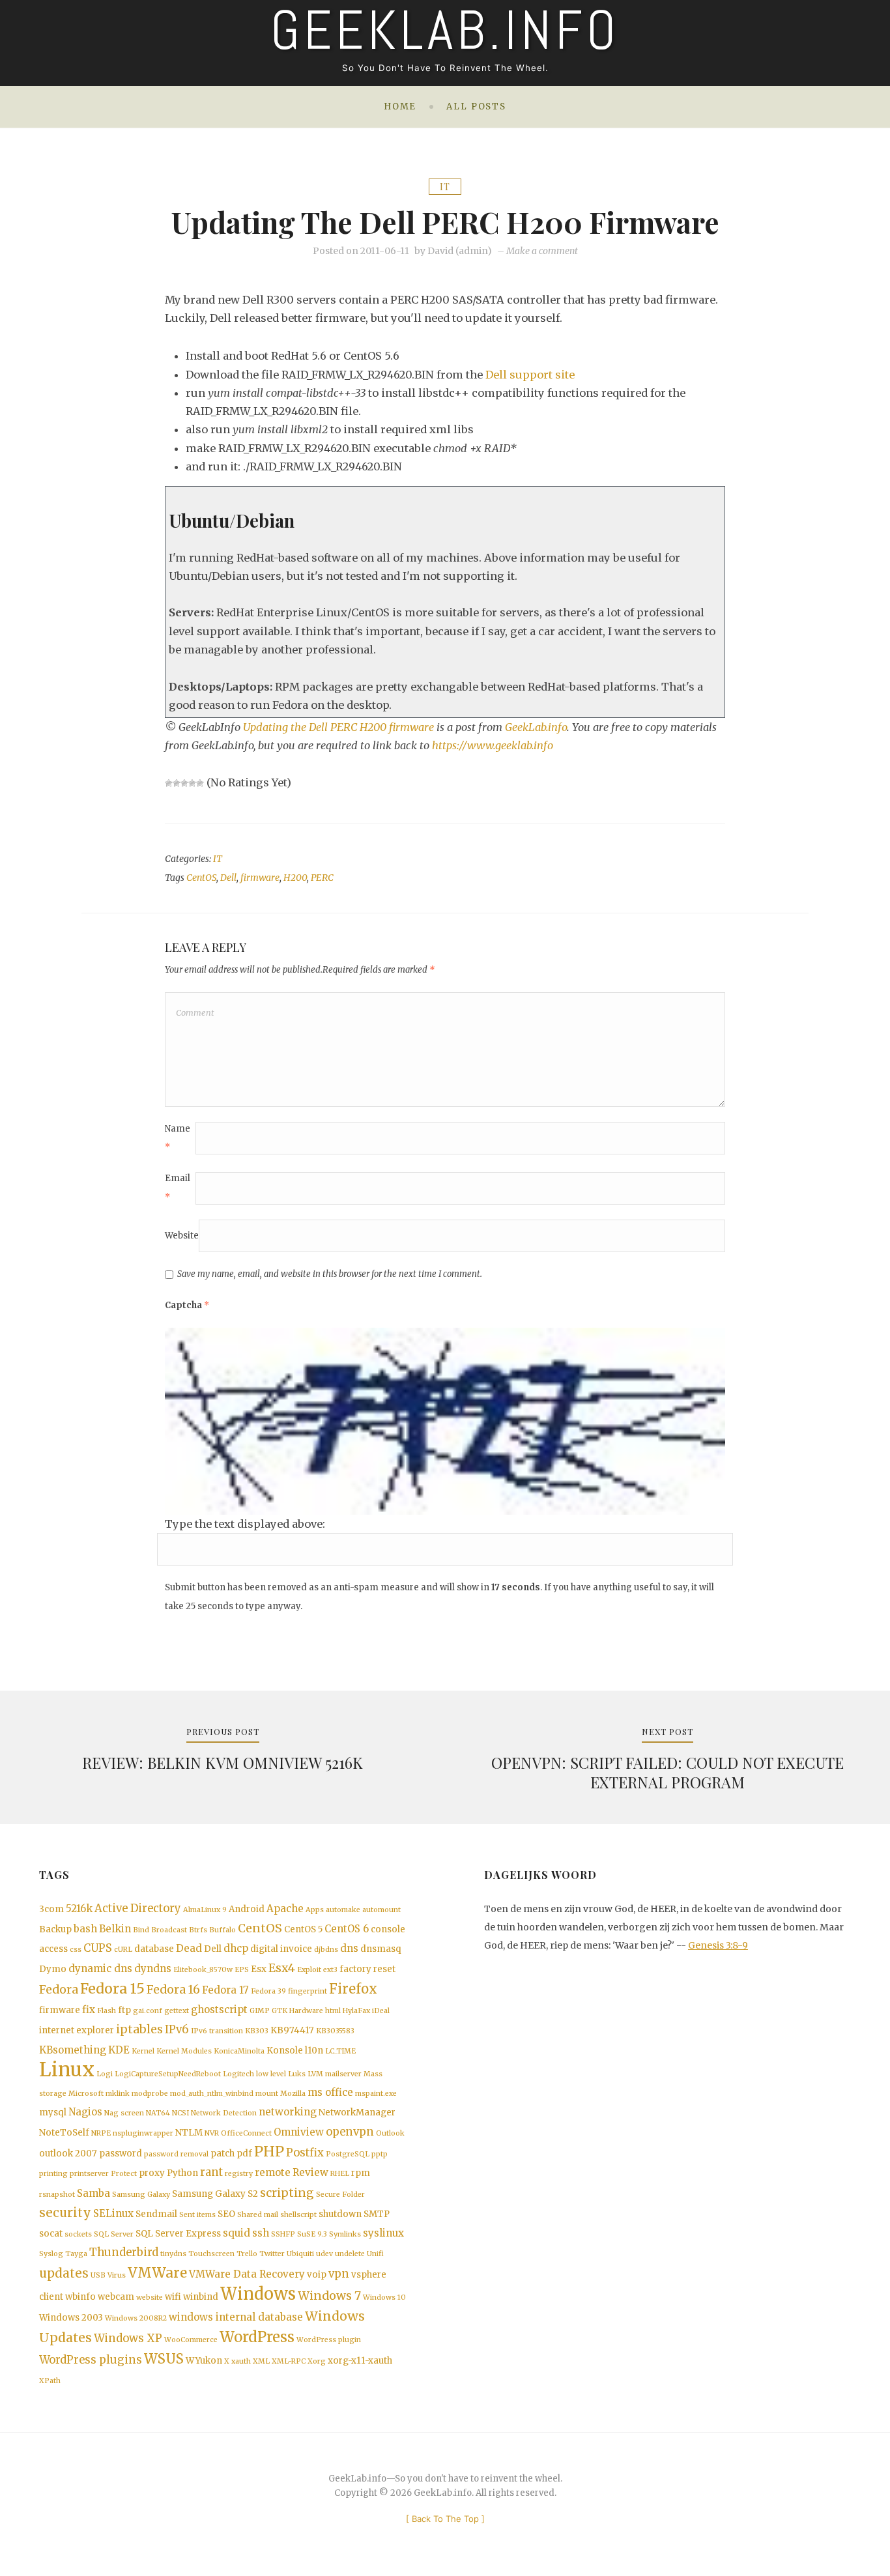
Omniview (299, 2132)
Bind (141, 1930)
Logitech (238, 2074)
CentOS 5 (303, 1929)
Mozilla (293, 2094)
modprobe (150, 2094)
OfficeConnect (246, 2133)
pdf (244, 2154)
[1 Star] (169, 783)
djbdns (326, 1950)
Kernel (143, 2051)
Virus (117, 2275)
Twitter (272, 2254)
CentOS (201, 878)
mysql (53, 2112)
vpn (339, 2274)
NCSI (180, 2113)
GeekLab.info (536, 727)
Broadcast (169, 1930)
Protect (124, 2174)
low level (271, 2074)
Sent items (197, 2215)
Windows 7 (329, 2296)
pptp (380, 2154)
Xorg (317, 2361)
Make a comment (542, 251)
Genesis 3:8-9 (718, 1945)
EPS (242, 1970)
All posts (476, 107)
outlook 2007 (68, 2154)
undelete (350, 2254)
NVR (212, 2133)
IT (445, 187)
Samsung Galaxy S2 (215, 2194)
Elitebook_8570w (203, 1970)
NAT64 (158, 2113)
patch (223, 2154)
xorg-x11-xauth (360, 2361)
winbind (201, 2297)
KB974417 (292, 2030)
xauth (241, 2361)
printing (53, 2174)
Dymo (53, 1969)
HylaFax (356, 2011)
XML (261, 2361)
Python (182, 2173)
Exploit (309, 1970)
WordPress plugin (329, 2340)
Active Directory (138, 1909)
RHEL (340, 2174)
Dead (189, 1948)
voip (317, 2275)
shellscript (298, 2215)
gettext (177, 2011)
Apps (315, 1910)
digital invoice (281, 1949)
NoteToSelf (64, 2133)
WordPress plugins (91, 2360)
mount (267, 2094)
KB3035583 (335, 2031)
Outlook (390, 2133)
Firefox (353, 1989)
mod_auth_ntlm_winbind (212, 2094)
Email (178, 1187)
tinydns (173, 2254)
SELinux (113, 2213)
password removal (176, 2154)
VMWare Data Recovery (247, 2274)
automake (343, 1910)
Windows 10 (384, 2297)
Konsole (285, 2051)
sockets (78, 2234)
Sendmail (156, 2214)
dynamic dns (100, 1968)
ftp (124, 2010)
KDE (119, 2050)
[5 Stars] (200, 783)
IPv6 (177, 2030)
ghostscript (219, 2010)
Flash (107, 2011)
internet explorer (77, 2030)
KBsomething (73, 2050)
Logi (105, 2074)
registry (239, 2174)
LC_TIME (340, 2051)
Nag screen (124, 2113)
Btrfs (198, 1930)
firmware (260, 878)
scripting (287, 2193)
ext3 (330, 1970)
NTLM (189, 2133)
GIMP (260, 2011)
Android (247, 1909)
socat (51, 2234)
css (76, 1950)
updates (64, 2273)
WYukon (204, 2361)
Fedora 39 (268, 1991)
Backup (55, 1929)
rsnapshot (57, 2195)
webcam (116, 2297)
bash (85, 1929)
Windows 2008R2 (136, 2318)
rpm (361, 2173)
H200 (295, 878)
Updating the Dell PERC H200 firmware (338, 727)
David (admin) (460, 251)
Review (310, 2172)
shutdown (340, 2214)
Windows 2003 (71, 2318)
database (154, 1949)
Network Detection (224, 2113)
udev (324, 2254)
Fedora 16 (173, 1990)
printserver (89, 2174)
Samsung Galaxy (141, 2195)
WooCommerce (191, 2340)
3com (51, 1909)
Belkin (115, 1929)
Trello (247, 2254)
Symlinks (345, 2234)
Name (178, 1138)
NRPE (101, 2133)
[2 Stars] (177, 783)
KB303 (257, 2031)
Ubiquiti (300, 2254)
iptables (139, 2029)
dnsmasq (381, 1949)
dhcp (236, 1948)
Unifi (375, 2254)
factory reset (367, 1969)
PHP (269, 2152)
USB (98, 2275)
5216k (79, 1909)
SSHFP (283, 2234)
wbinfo (80, 2297)
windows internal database (236, 2317)
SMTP (377, 2214)
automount (381, 1910)
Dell (228, 878)
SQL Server (114, 2234)
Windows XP (128, 2339)
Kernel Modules (184, 2051)
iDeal (381, 2011)
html (333, 2011)
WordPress (257, 2337)
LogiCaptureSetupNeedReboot (168, 2074)
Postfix (305, 2153)
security (65, 2213)
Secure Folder (340, 2195)
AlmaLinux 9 (205, 1910)
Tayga (76, 2254)
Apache (285, 1909)
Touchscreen (211, 2254)
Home (400, 107)
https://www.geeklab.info (493, 745)
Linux (67, 2069)
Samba (93, 2193)
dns (349, 1948)
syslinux (383, 2233)
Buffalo (223, 1930)
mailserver (343, 2074)
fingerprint (308, 1991)
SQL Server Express (178, 2234)
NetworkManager (357, 2112)
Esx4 (282, 1968)
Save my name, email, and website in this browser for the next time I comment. (330, 1274)
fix (89, 2010)
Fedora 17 (225, 1990)
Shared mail (258, 2215)
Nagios (85, 2112)
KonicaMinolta (239, 2051)
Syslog (51, 2254)
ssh (261, 2233)
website (150, 2297)
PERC (322, 878)
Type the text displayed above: (245, 1524)
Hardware (306, 2011)
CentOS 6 (347, 1929)
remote (273, 2172)
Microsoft (86, 2094)
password (121, 2154)
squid (237, 2233)
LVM (315, 2074)
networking (288, 2112)
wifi (173, 2297)
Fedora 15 (112, 1989)
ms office (330, 2092)
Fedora (59, 1990)
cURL (123, 1950)
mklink (118, 2094)
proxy (152, 2173)
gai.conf (148, 2011)
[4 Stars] (192, 783)
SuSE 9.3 (312, 2234)
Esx (259, 1969)
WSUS (164, 2359)
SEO (226, 2214)
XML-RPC (289, 2361)
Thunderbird (124, 2253)
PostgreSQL (348, 2154)
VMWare (157, 2273)
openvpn (350, 2132)
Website (182, 1236)
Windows (258, 2294)
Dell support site (530, 375)
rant (211, 2172)
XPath (50, 2381)
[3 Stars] (184, 783)
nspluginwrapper (143, 2133)
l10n (314, 2051)
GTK (280, 2011)
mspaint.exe (376, 2094)
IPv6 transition (217, 2031)
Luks (297, 2074)
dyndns (153, 1968)
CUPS (98, 1948)
